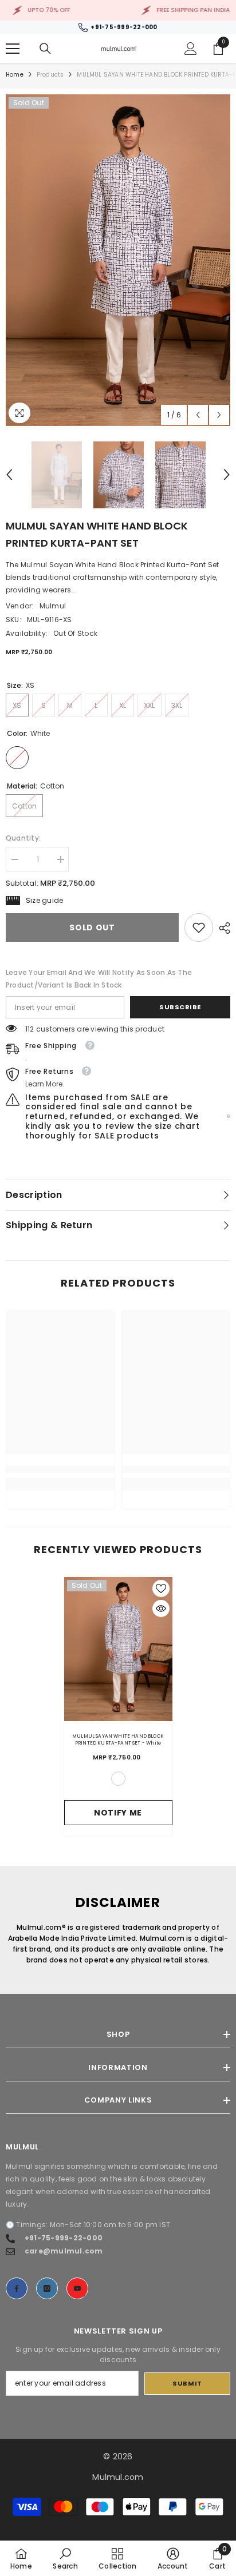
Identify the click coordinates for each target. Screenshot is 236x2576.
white (118, 1779)
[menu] (13, 49)
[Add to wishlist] (161, 1588)
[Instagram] (47, 2288)
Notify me (118, 1813)
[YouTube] (77, 2288)
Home (15, 75)
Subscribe (180, 1007)
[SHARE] (222, 928)
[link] (199, 927)
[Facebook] (17, 2288)
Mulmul (53, 606)
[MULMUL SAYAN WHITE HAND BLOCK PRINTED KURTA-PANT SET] (118, 1649)
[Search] (45, 49)
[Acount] (191, 49)
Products (50, 75)
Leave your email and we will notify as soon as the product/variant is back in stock (99, 979)
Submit (187, 2383)
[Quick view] (161, 1608)
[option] (118, 260)
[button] (198, 415)
